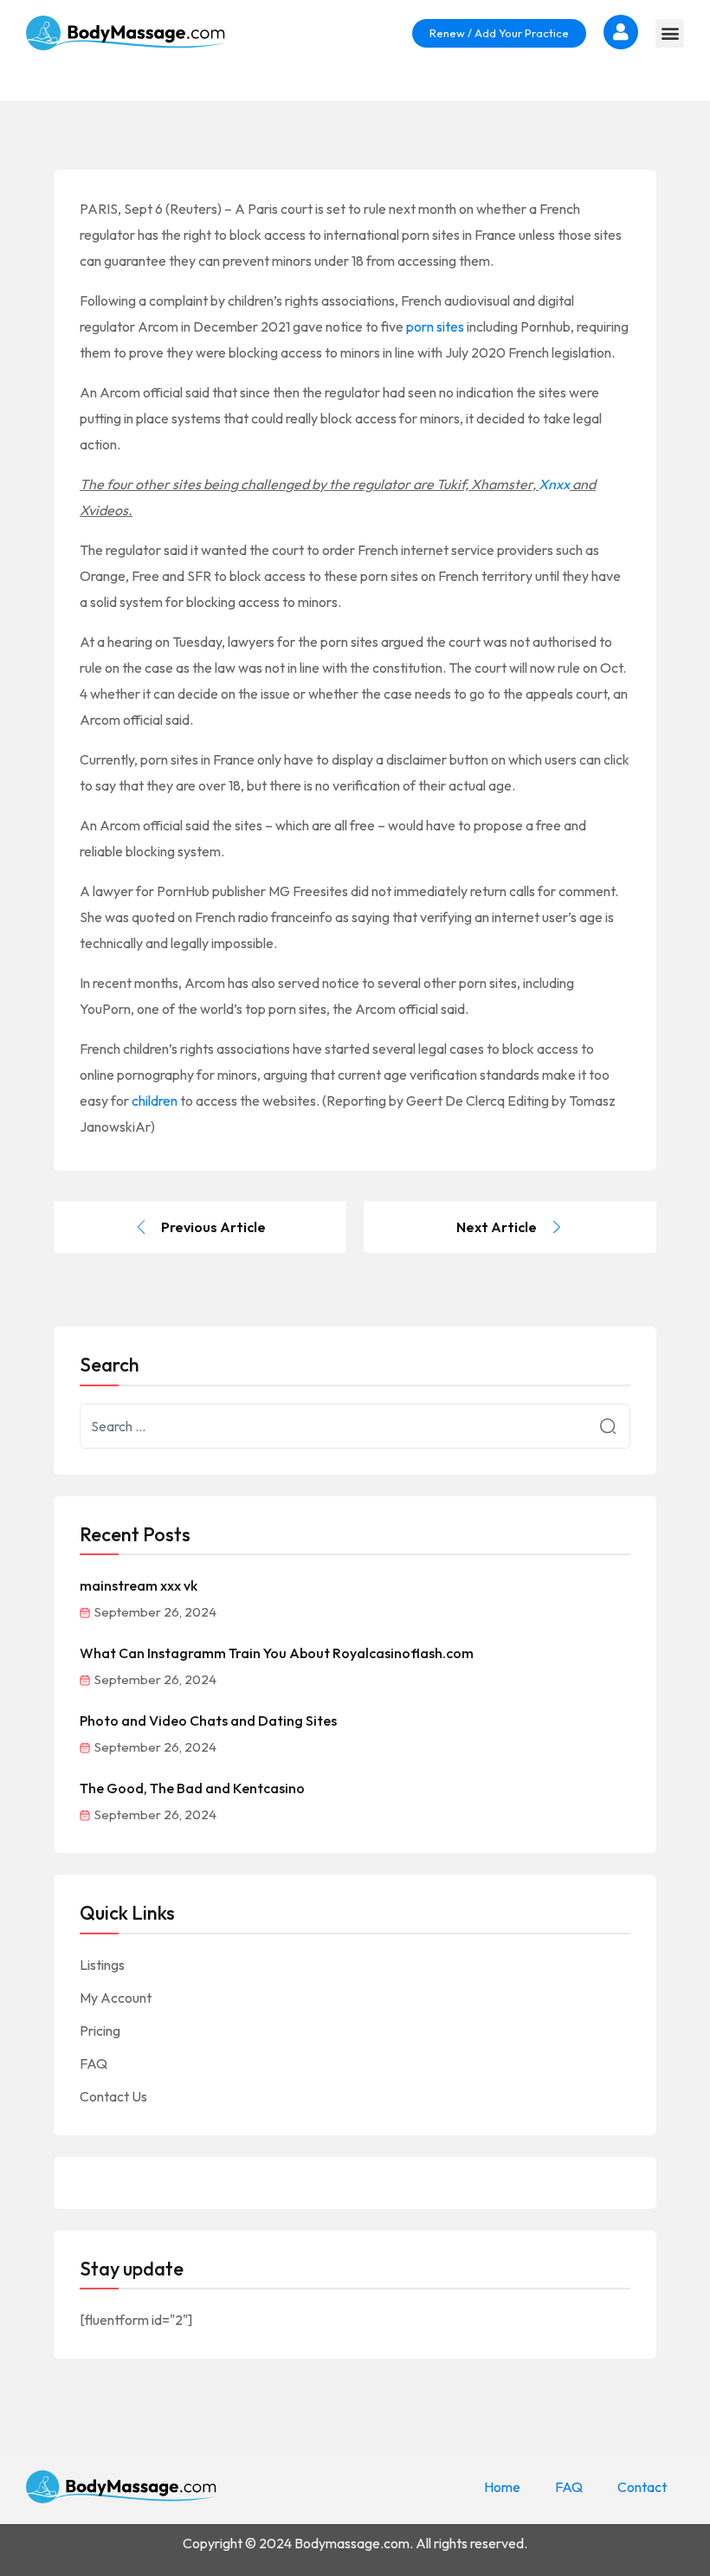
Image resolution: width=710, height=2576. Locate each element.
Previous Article (213, 1227)
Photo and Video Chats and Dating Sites (208, 1721)
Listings (102, 1965)
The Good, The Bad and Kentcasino (192, 1788)
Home (502, 2487)
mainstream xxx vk (139, 1585)
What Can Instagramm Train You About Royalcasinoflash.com (277, 1653)
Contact (642, 2487)
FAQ (94, 2063)
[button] (670, 33)
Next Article (497, 1227)
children (155, 1101)
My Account (116, 1998)
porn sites (435, 326)
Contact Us (113, 2096)
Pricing (100, 2030)
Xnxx (554, 484)
